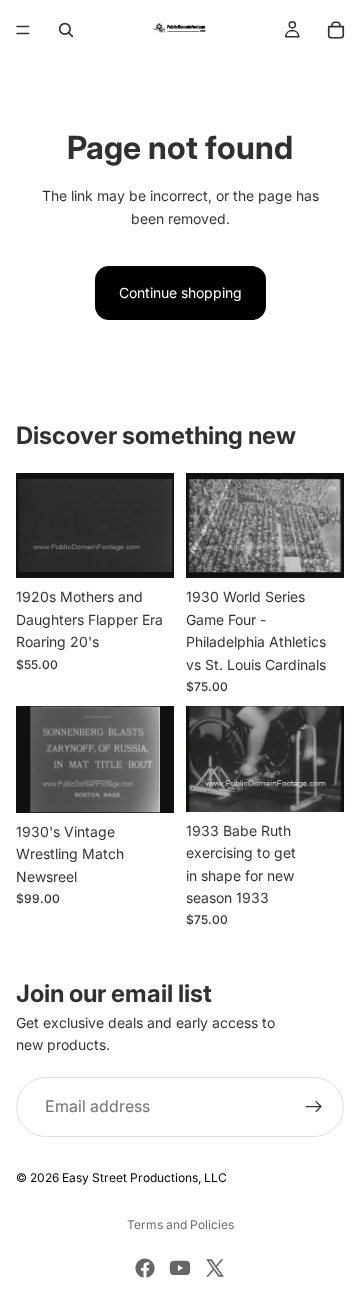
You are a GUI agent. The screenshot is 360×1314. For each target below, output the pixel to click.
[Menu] (23, 30)
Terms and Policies (180, 1224)
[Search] (66, 30)
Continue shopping (180, 292)
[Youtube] (180, 1268)
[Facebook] (145, 1268)
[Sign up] (314, 1107)
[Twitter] (215, 1268)
